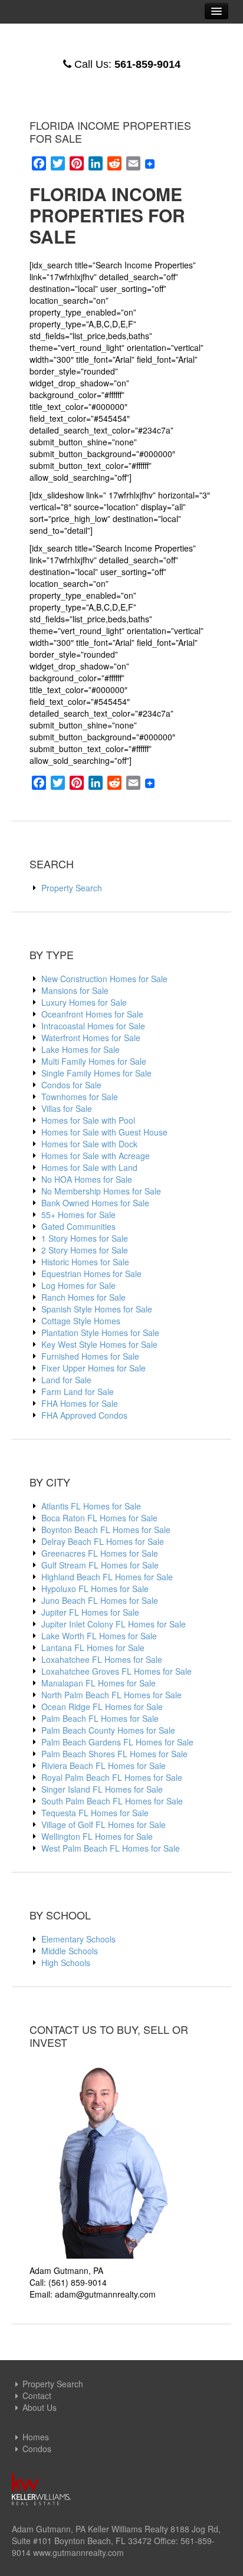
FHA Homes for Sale (80, 1403)
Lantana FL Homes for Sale (93, 1648)
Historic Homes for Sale (85, 1262)
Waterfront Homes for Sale (91, 1038)
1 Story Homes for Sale (85, 1238)
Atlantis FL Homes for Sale (91, 1506)
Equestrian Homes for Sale (91, 1274)
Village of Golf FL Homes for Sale (104, 1824)
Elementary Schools (78, 1939)
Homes (36, 2437)
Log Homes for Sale (78, 1285)
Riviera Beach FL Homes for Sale (104, 1766)
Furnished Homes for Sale (90, 1356)
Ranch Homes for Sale (83, 1297)
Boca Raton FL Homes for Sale (99, 1518)
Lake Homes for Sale (81, 1049)
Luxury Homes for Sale (84, 1002)
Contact (37, 2395)
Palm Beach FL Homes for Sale (100, 1718)
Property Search (72, 888)
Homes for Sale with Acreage (96, 1156)
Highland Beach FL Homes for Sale (107, 1577)
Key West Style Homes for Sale (99, 1344)
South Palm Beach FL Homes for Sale (112, 1801)
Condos (37, 2449)
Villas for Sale (67, 1108)
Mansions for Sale (75, 990)
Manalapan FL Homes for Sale (98, 1683)
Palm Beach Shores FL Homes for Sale (114, 1754)
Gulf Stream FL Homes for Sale (100, 1565)
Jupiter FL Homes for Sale (90, 1612)
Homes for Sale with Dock (89, 1144)
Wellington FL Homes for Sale (97, 1836)
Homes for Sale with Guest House (104, 1132)
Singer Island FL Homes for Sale (102, 1789)
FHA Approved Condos (84, 1415)
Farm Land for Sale (78, 1392)
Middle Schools (70, 1951)
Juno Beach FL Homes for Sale (100, 1600)
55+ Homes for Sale (78, 1215)
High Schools (66, 1963)
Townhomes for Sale (80, 1097)
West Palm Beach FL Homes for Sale (111, 1848)
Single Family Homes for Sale (96, 1073)
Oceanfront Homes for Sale (92, 1014)
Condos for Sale (71, 1085)
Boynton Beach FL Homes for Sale (106, 1530)
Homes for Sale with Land (89, 1167)
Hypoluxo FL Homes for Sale (95, 1589)
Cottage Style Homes (81, 1321)
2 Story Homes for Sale (85, 1250)
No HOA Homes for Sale (87, 1179)
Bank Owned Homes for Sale (95, 1203)
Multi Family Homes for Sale (94, 1061)
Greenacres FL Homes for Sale (100, 1553)
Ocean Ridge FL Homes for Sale (102, 1707)
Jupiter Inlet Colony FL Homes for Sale (114, 1624)
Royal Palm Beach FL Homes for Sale (112, 1777)
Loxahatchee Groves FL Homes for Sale (116, 1671)
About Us (40, 2407)
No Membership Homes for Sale (101, 1191)
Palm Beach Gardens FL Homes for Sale (117, 1742)
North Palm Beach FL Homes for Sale (111, 1695)
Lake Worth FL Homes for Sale (99, 1636)
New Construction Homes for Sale (104, 979)
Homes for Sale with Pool (88, 1120)
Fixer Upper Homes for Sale (93, 1368)
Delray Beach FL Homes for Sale (103, 1541)
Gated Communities (78, 1226)
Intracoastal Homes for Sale (93, 1026)
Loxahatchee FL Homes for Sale (102, 1659)
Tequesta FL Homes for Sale (95, 1813)
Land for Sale (66, 1380)
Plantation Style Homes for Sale (100, 1333)
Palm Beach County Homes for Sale (108, 1730)
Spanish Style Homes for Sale (97, 1309)
